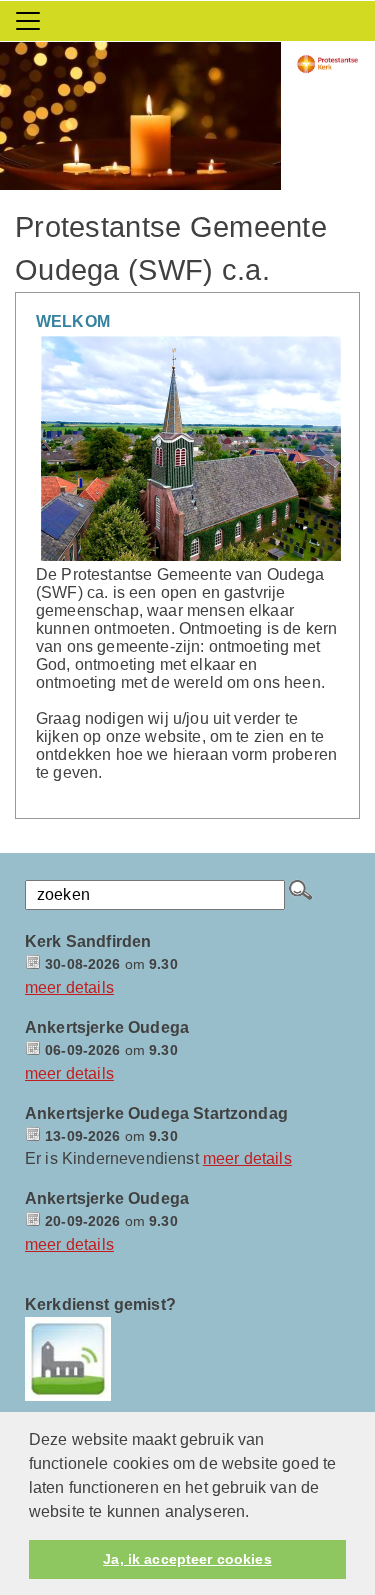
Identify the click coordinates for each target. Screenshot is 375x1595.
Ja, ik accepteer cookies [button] (187, 1559)
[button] (257, 1513)
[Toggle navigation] (28, 21)
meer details (69, 987)
